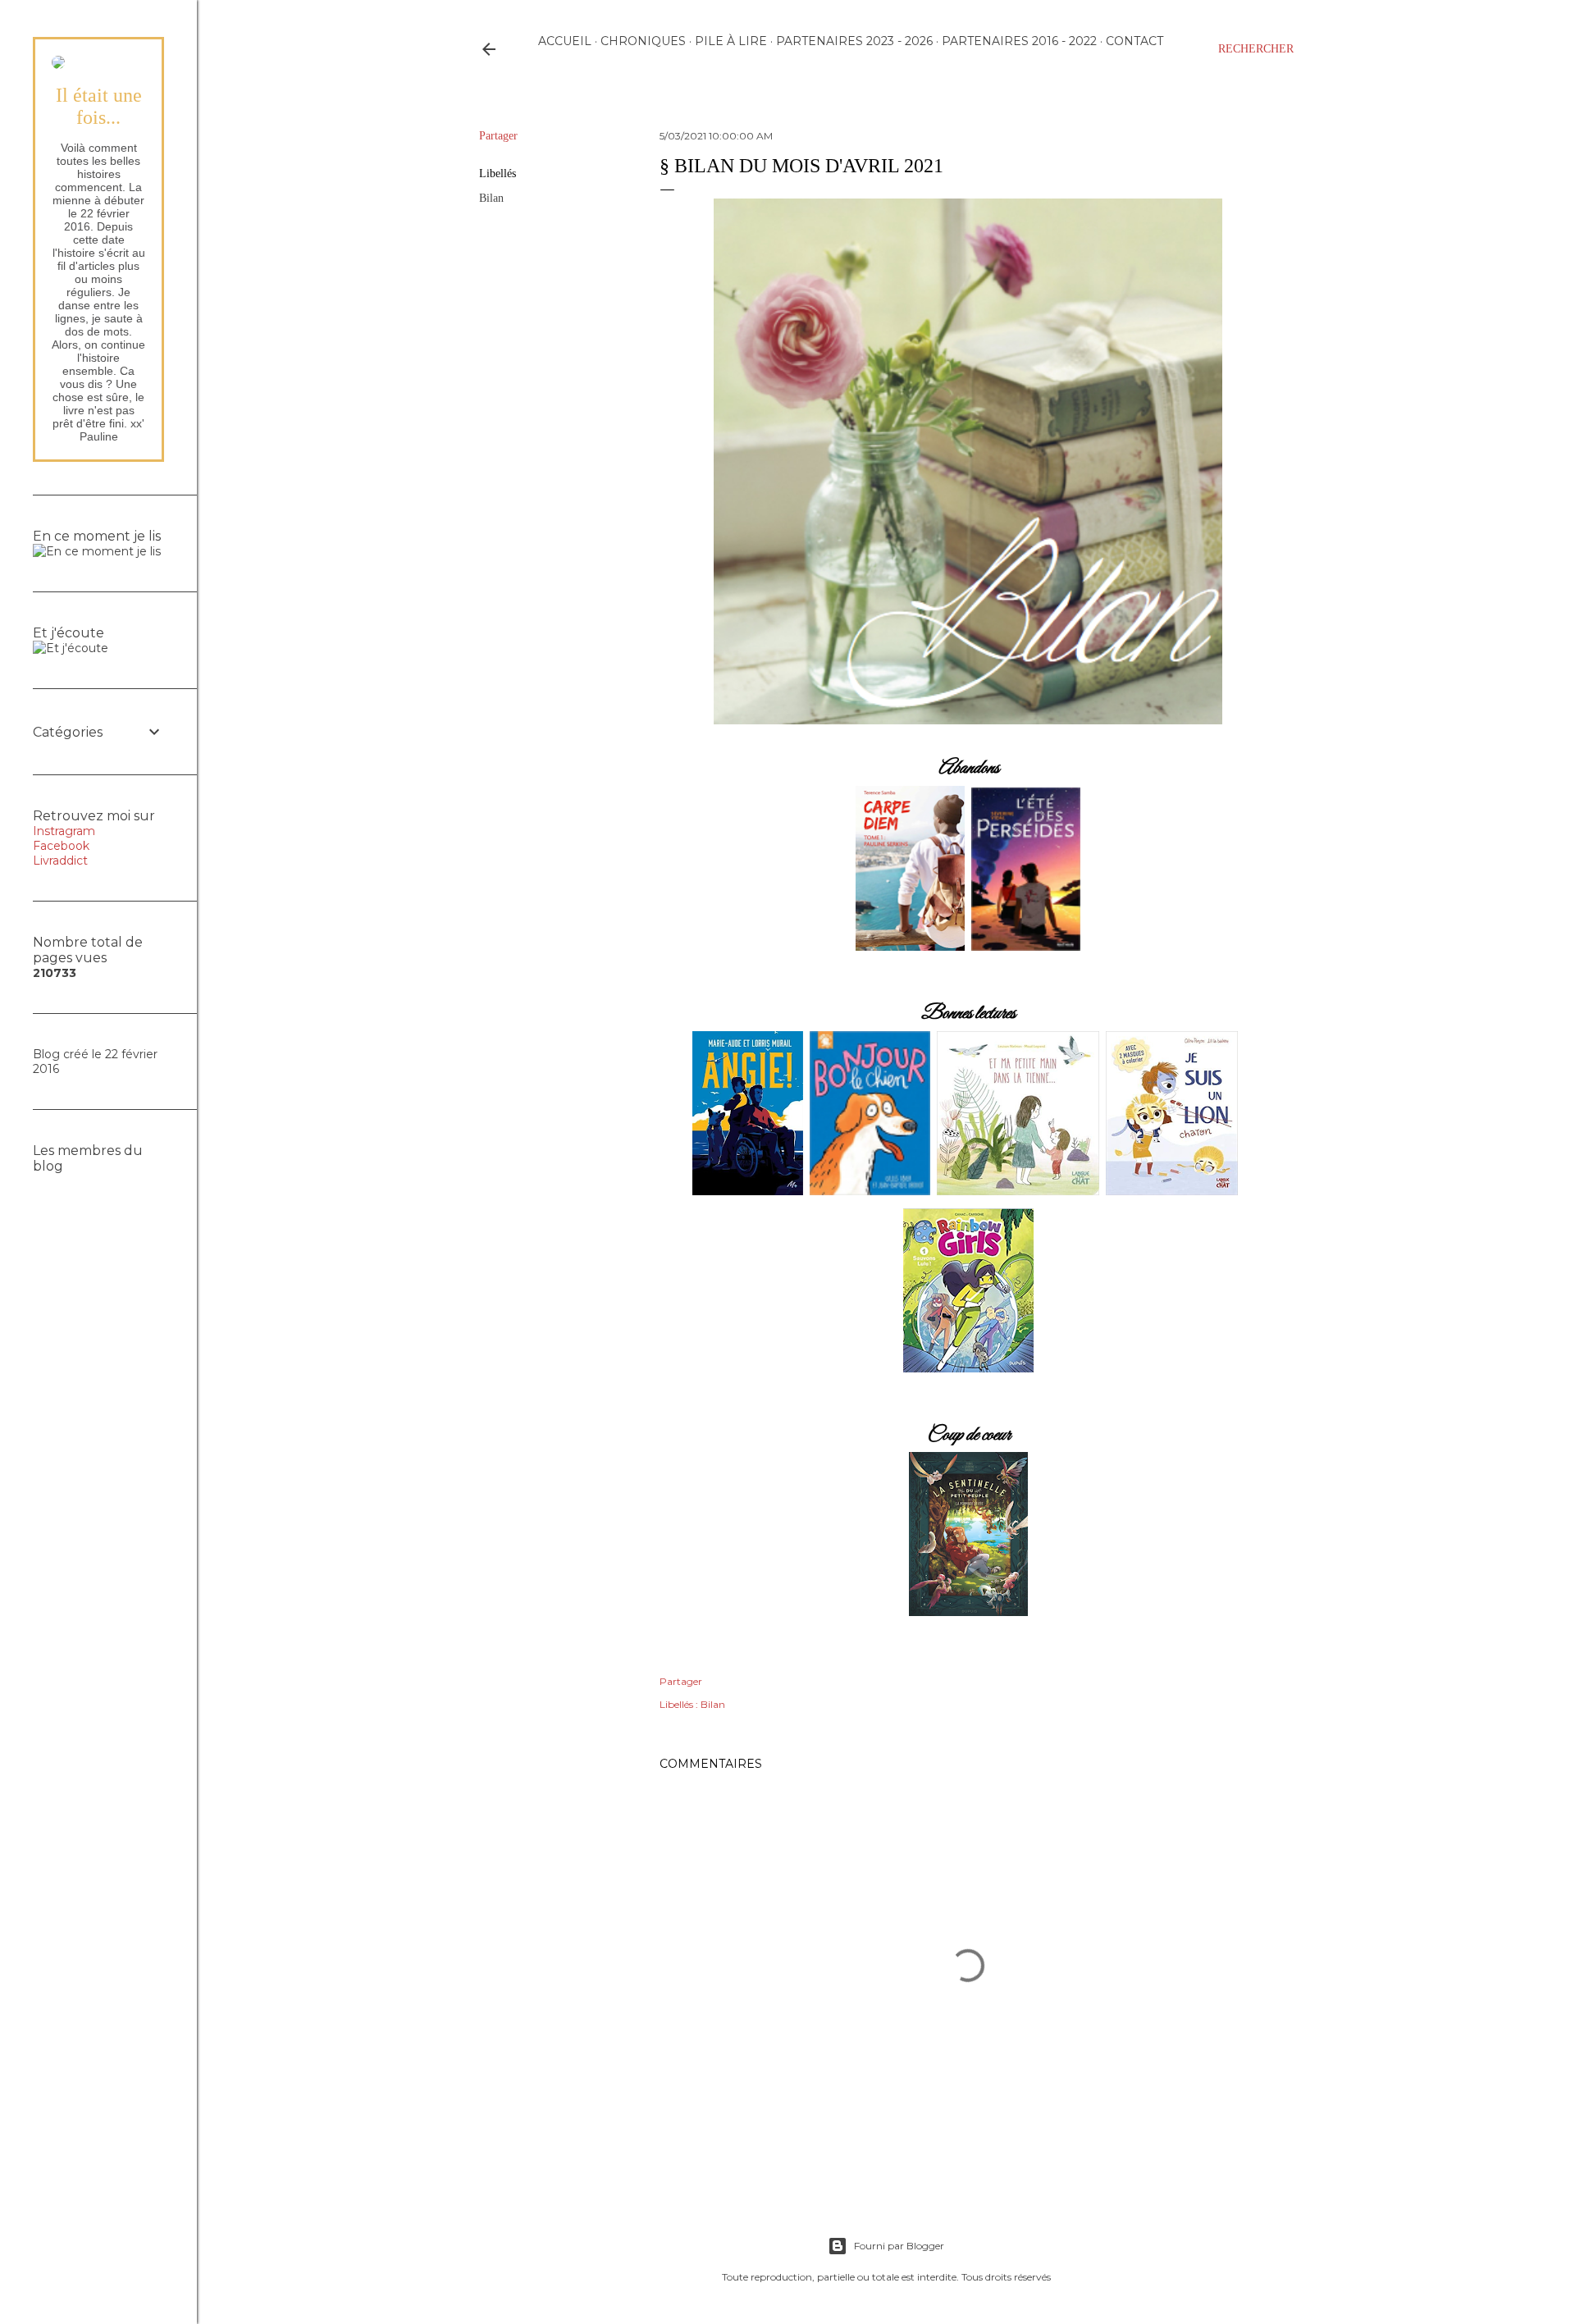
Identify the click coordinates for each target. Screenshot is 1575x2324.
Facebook (61, 846)
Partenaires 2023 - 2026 (854, 41)
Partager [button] (498, 136)
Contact (1134, 41)
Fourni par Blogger (899, 2246)
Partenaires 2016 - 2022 (1019, 41)
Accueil (565, 41)
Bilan (491, 198)
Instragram (64, 831)
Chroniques (643, 41)
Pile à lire (731, 41)
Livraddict (60, 861)
